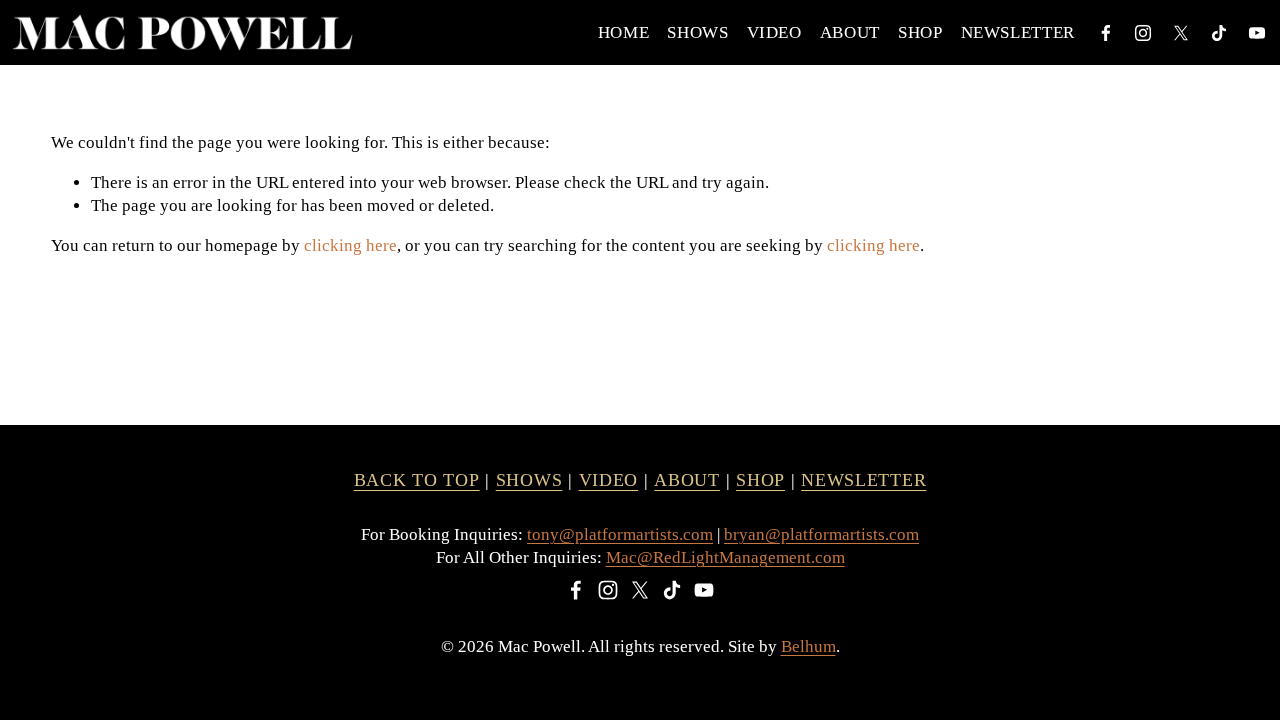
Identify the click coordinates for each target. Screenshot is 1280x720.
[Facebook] (1106, 33)
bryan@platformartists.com (821, 534)
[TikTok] (1219, 33)
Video (774, 32)
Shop (920, 32)
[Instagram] (1143, 33)
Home (624, 32)
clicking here (350, 245)
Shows (697, 32)
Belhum (808, 646)
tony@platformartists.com (620, 534)
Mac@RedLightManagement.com (725, 557)
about (687, 480)
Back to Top (417, 480)
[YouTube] (1257, 33)
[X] (1181, 33)
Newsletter (1018, 32)
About (850, 32)
